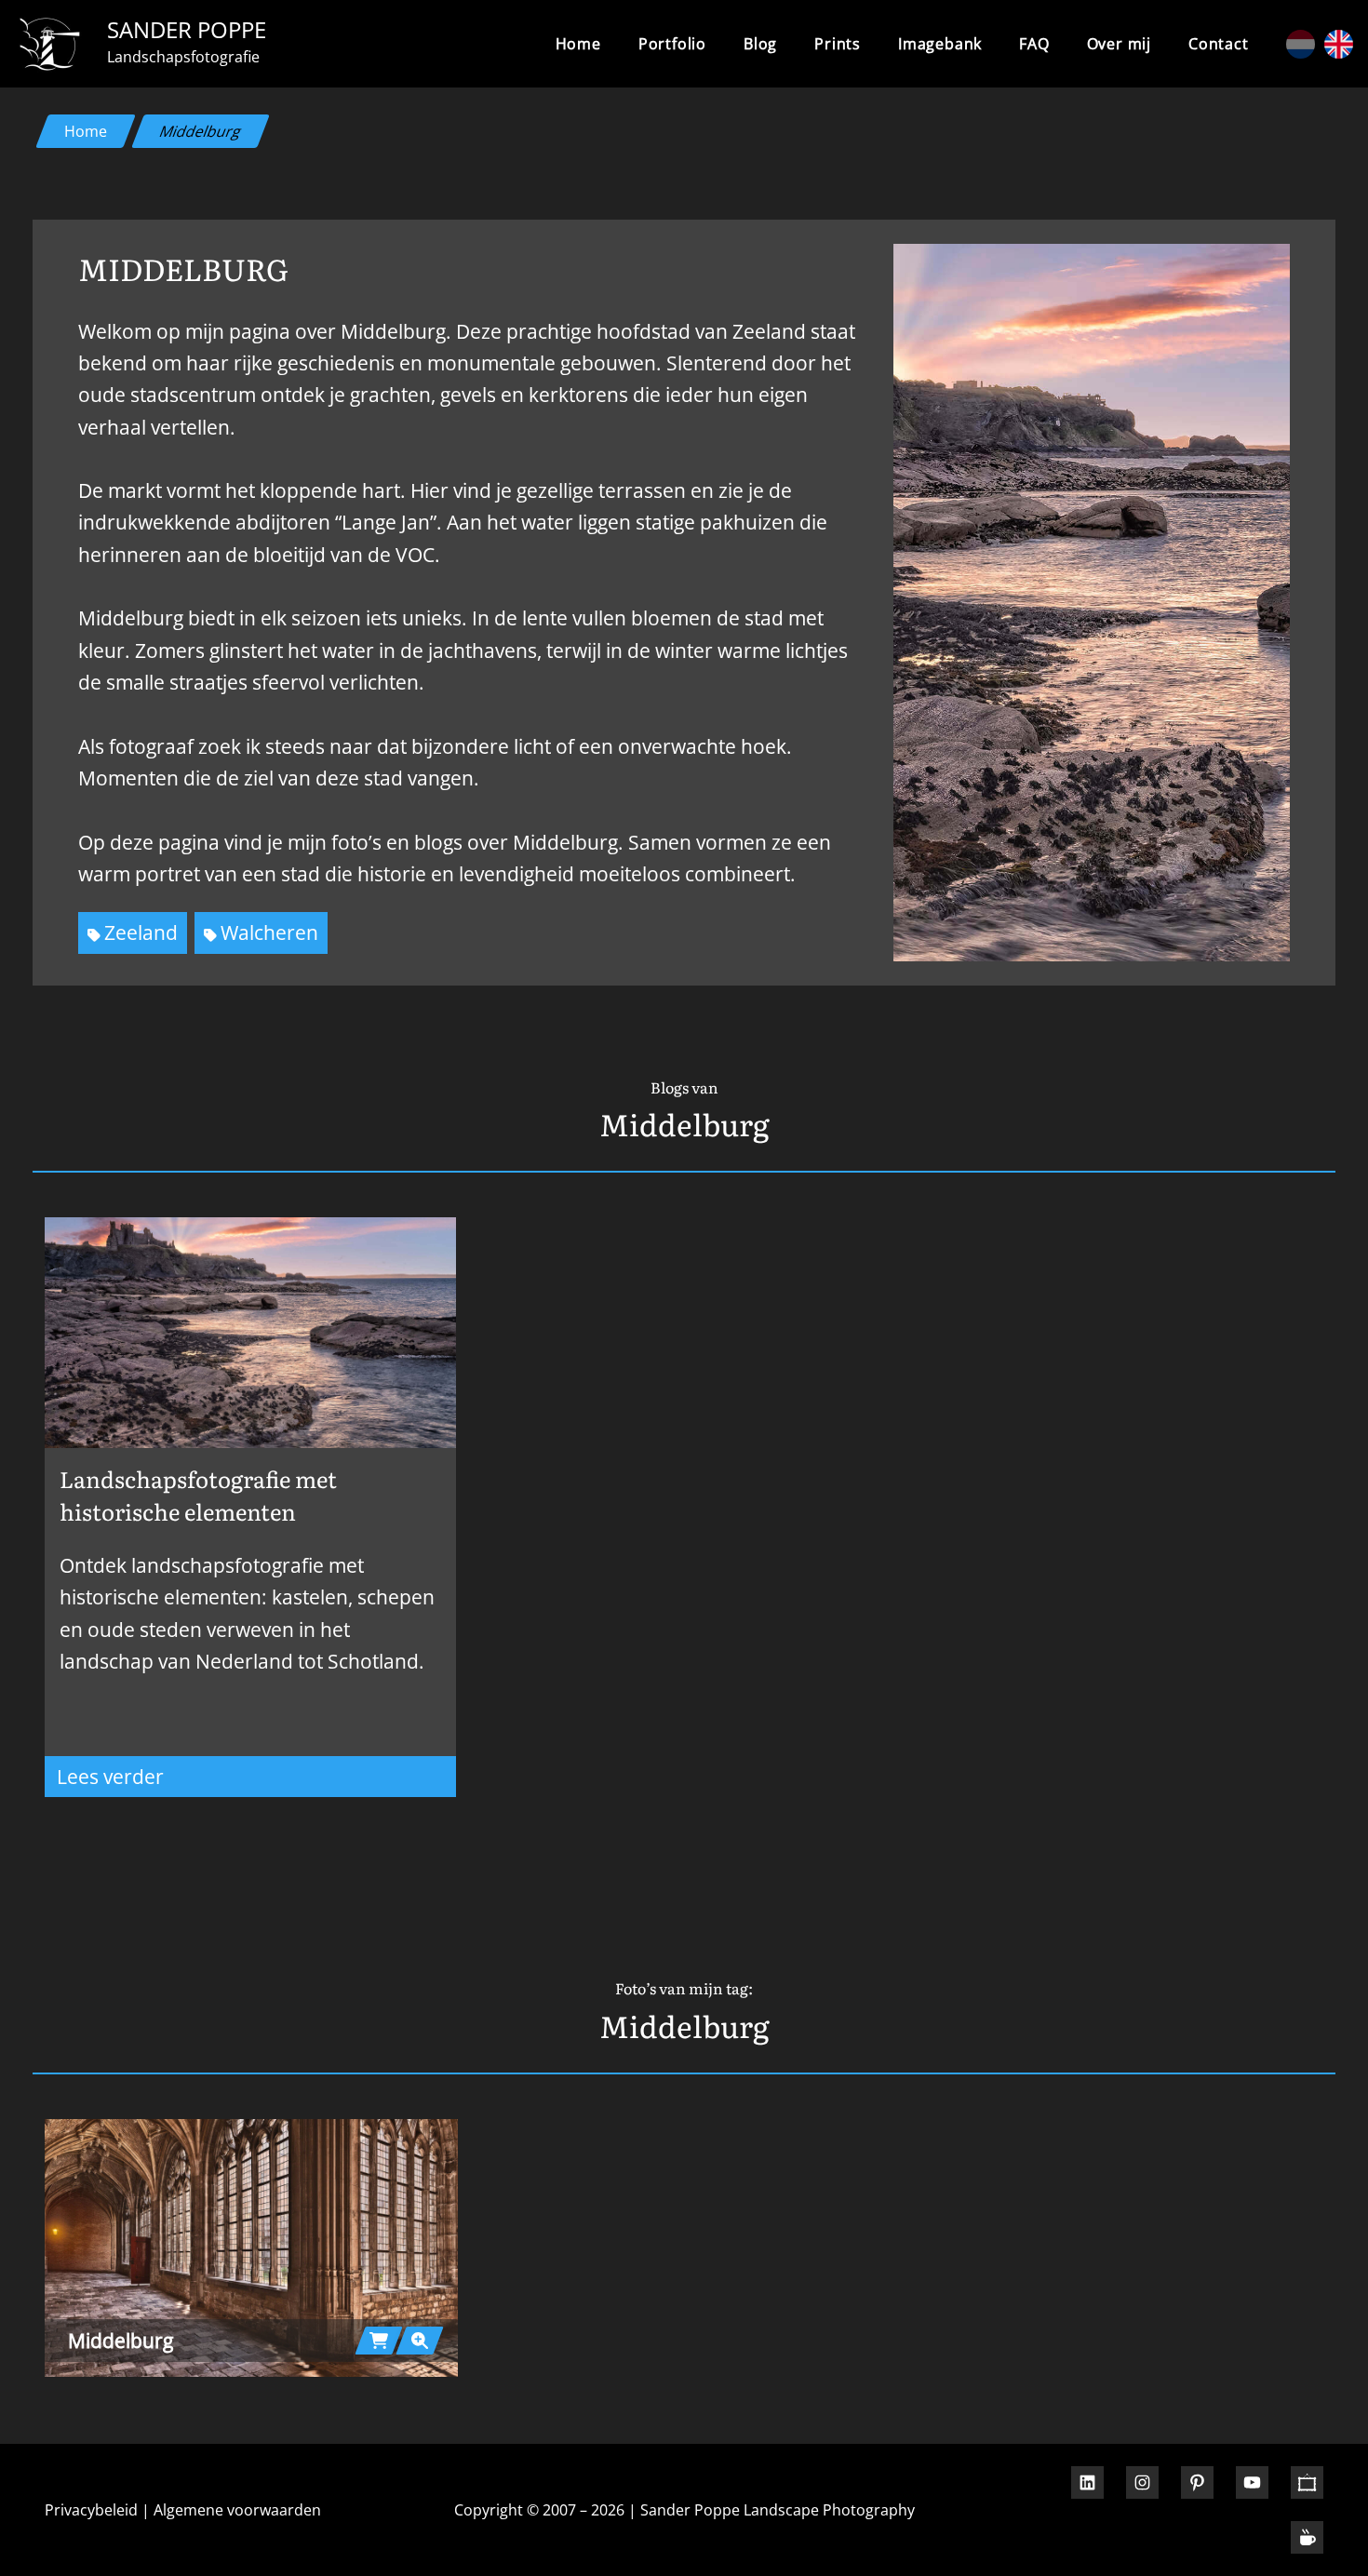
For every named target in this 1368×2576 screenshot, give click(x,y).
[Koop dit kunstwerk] (379, 2341)
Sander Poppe (187, 29)
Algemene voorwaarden (237, 2510)
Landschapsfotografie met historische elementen (198, 1495)
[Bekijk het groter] (251, 2248)
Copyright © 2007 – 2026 (539, 2510)
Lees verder (209, 1780)
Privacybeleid (91, 2510)
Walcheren (269, 932)
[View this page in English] (1339, 44)
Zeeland (141, 932)
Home (578, 44)
